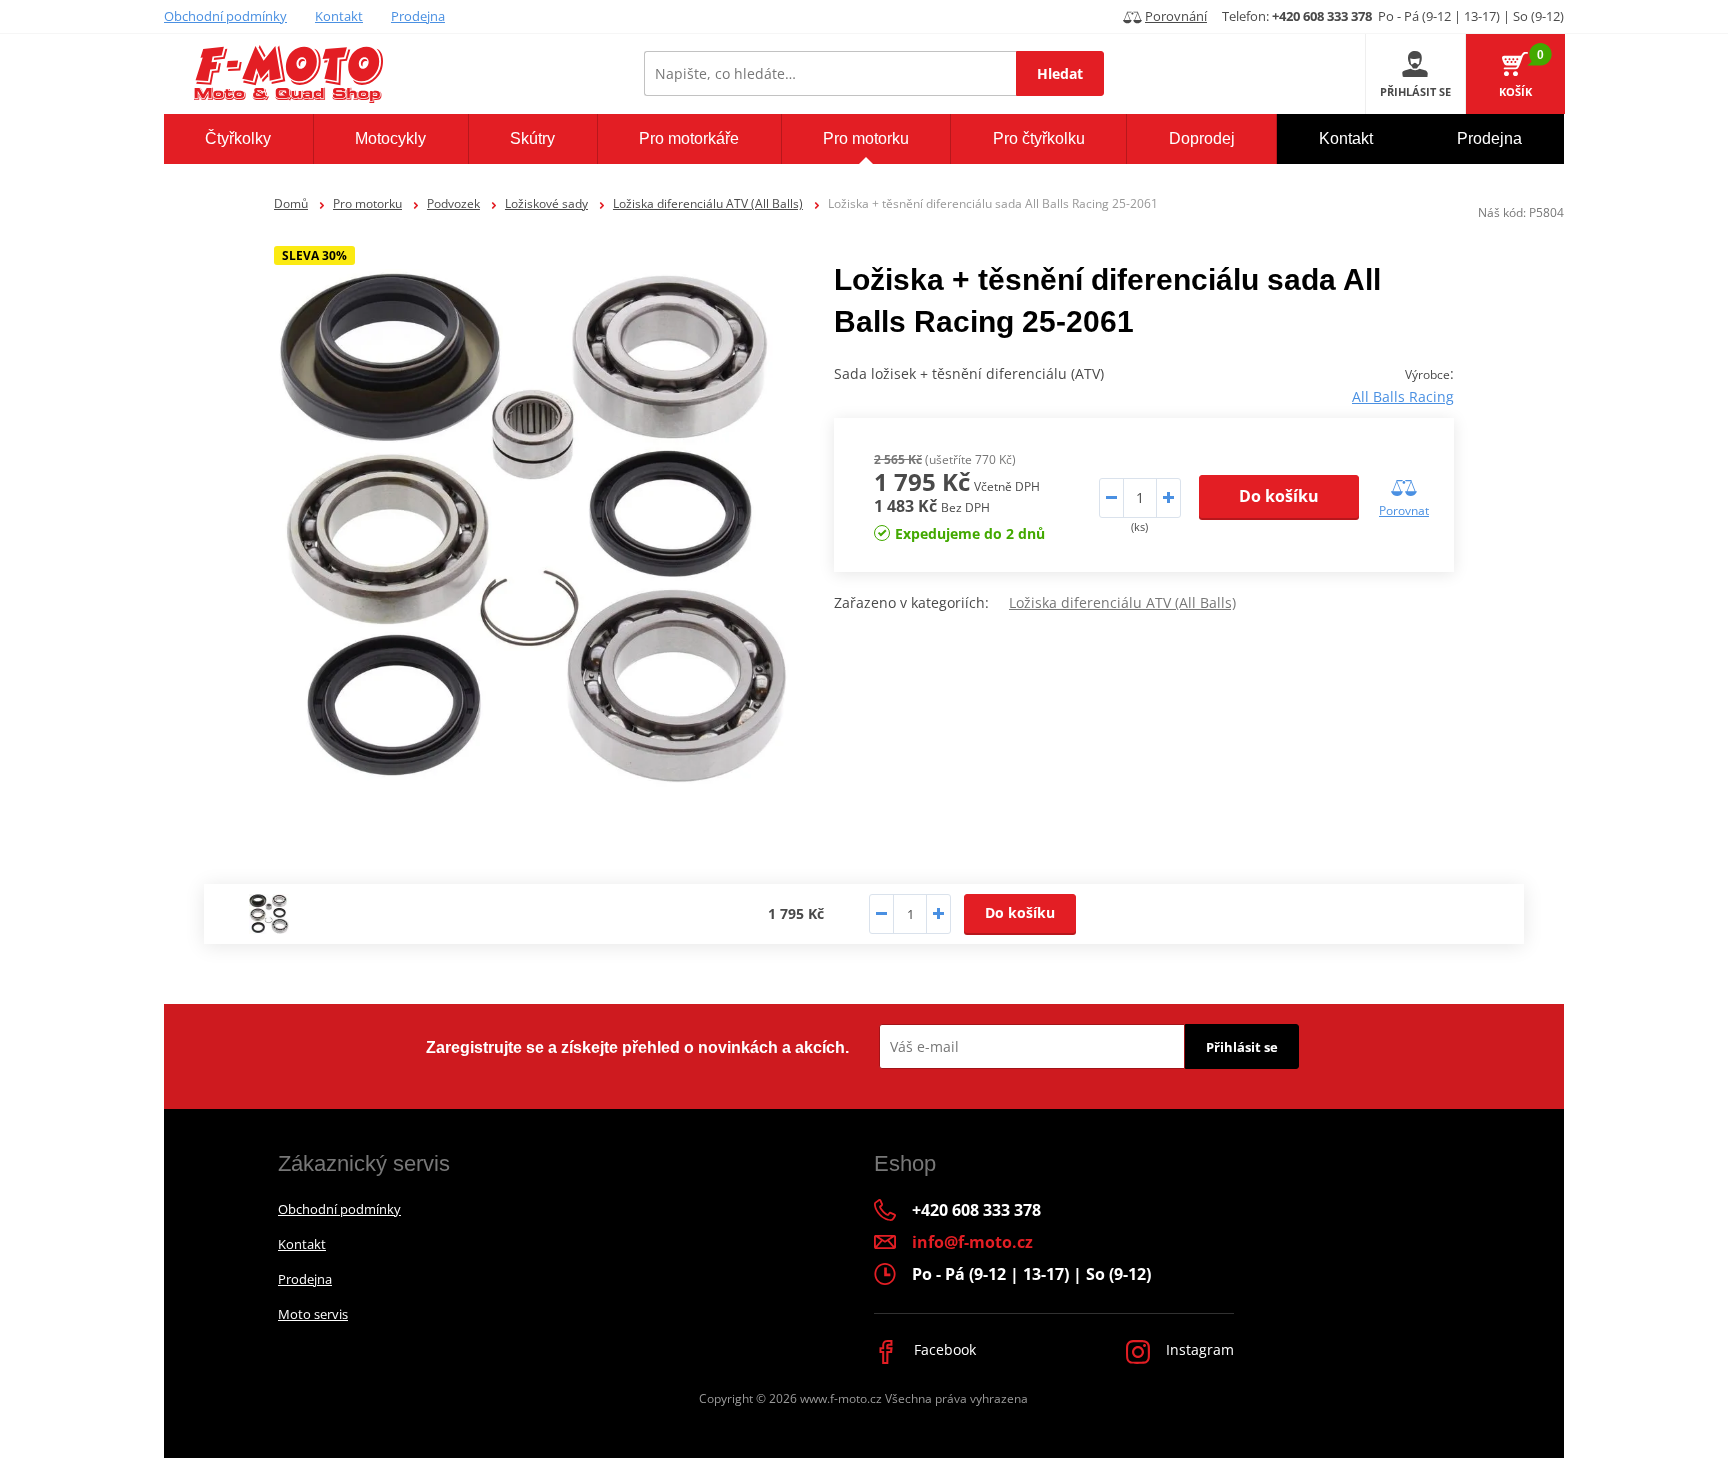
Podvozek (453, 203)
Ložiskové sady (546, 203)
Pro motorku (367, 203)
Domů (291, 203)
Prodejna (418, 16)
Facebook (943, 1349)
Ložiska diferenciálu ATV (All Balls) (708, 203)
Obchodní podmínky (225, 16)
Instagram (1198, 1349)
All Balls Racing (1403, 396)
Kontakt (339, 16)
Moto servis (313, 1314)
